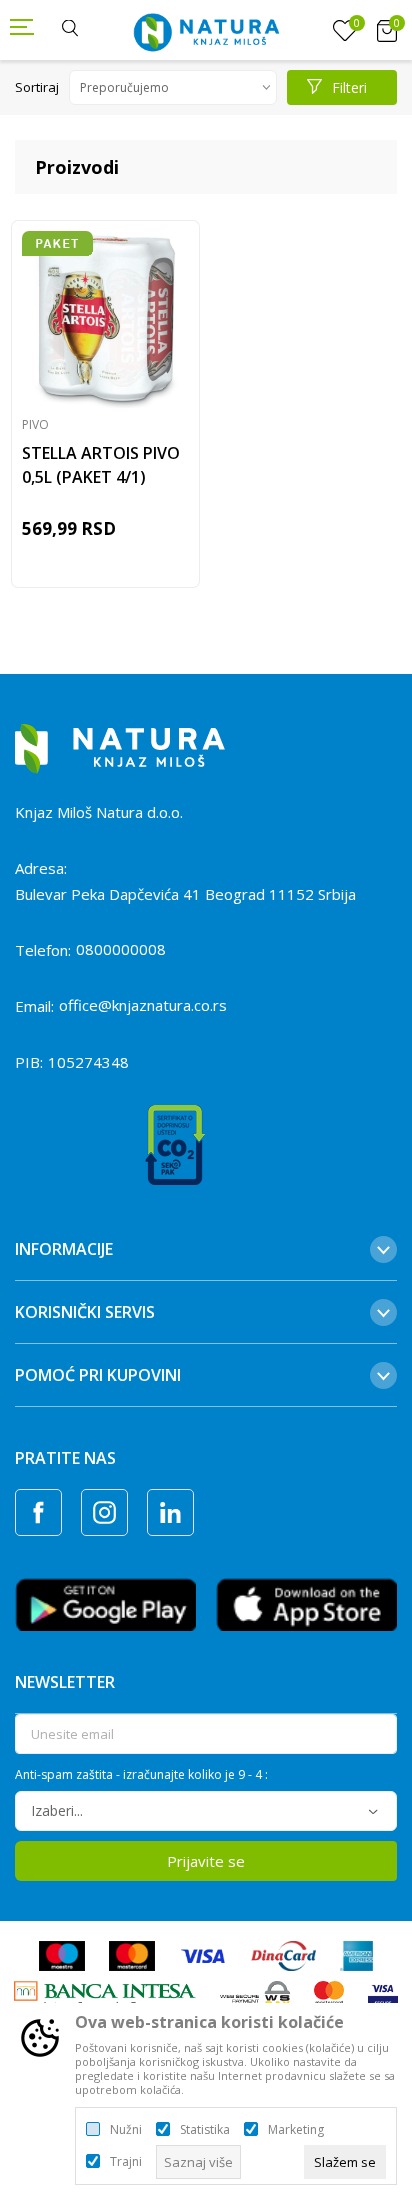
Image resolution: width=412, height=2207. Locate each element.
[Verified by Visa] (383, 1995)
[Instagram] (104, 1512)
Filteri (349, 87)
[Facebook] (38, 1512)
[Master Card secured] (329, 1995)
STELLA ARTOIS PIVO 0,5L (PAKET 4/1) (101, 465)
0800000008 (121, 949)
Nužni (126, 2130)
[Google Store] (105, 1603)
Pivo (35, 424)
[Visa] (203, 1955)
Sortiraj (37, 87)
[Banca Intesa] (105, 1995)
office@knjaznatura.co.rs (143, 1005)
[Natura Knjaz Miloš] (206, 30)
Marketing (296, 2130)
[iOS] (306, 1603)
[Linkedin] (170, 1512)
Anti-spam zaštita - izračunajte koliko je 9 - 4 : (141, 1775)
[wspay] (255, 1995)
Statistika (205, 2130)
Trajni (126, 2162)
